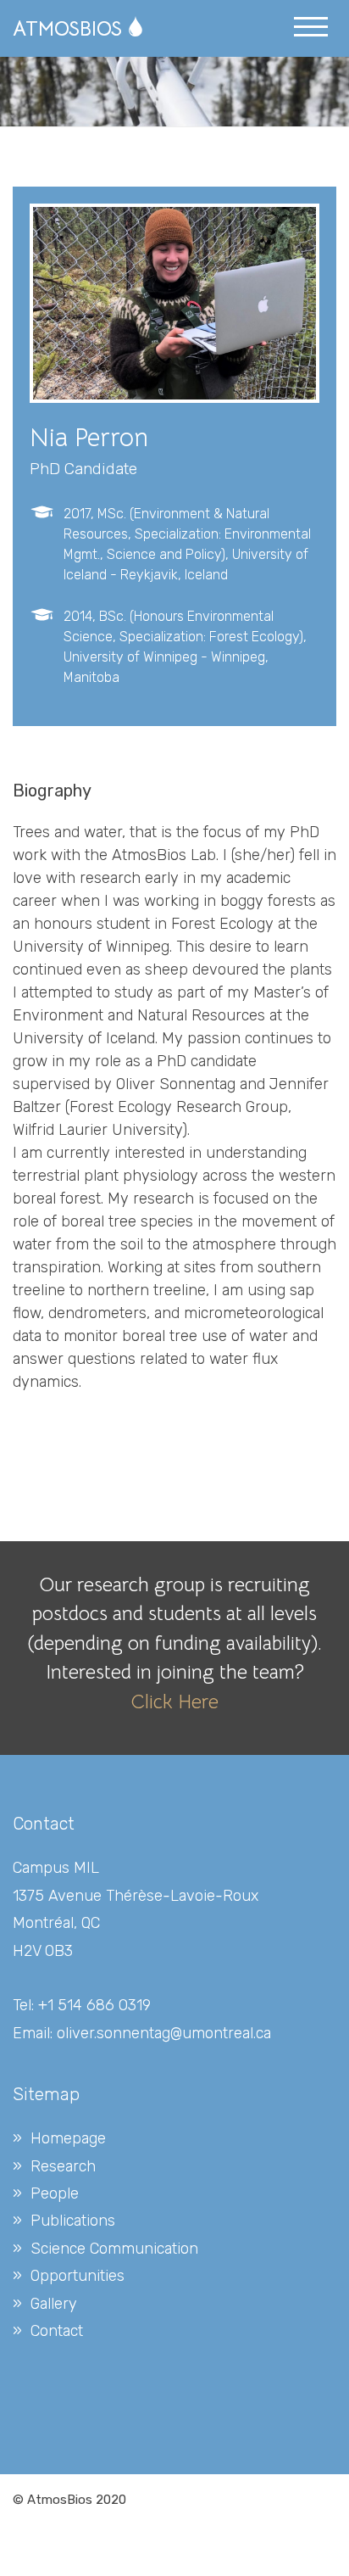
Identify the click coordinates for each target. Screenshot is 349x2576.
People (55, 2193)
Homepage (68, 2138)
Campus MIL (56, 1868)
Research (63, 2166)
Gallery (54, 2304)
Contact (57, 2331)
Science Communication (114, 2249)
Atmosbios (67, 29)
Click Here (174, 1702)
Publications (73, 2221)
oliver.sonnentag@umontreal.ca (164, 2033)
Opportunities (78, 2276)
